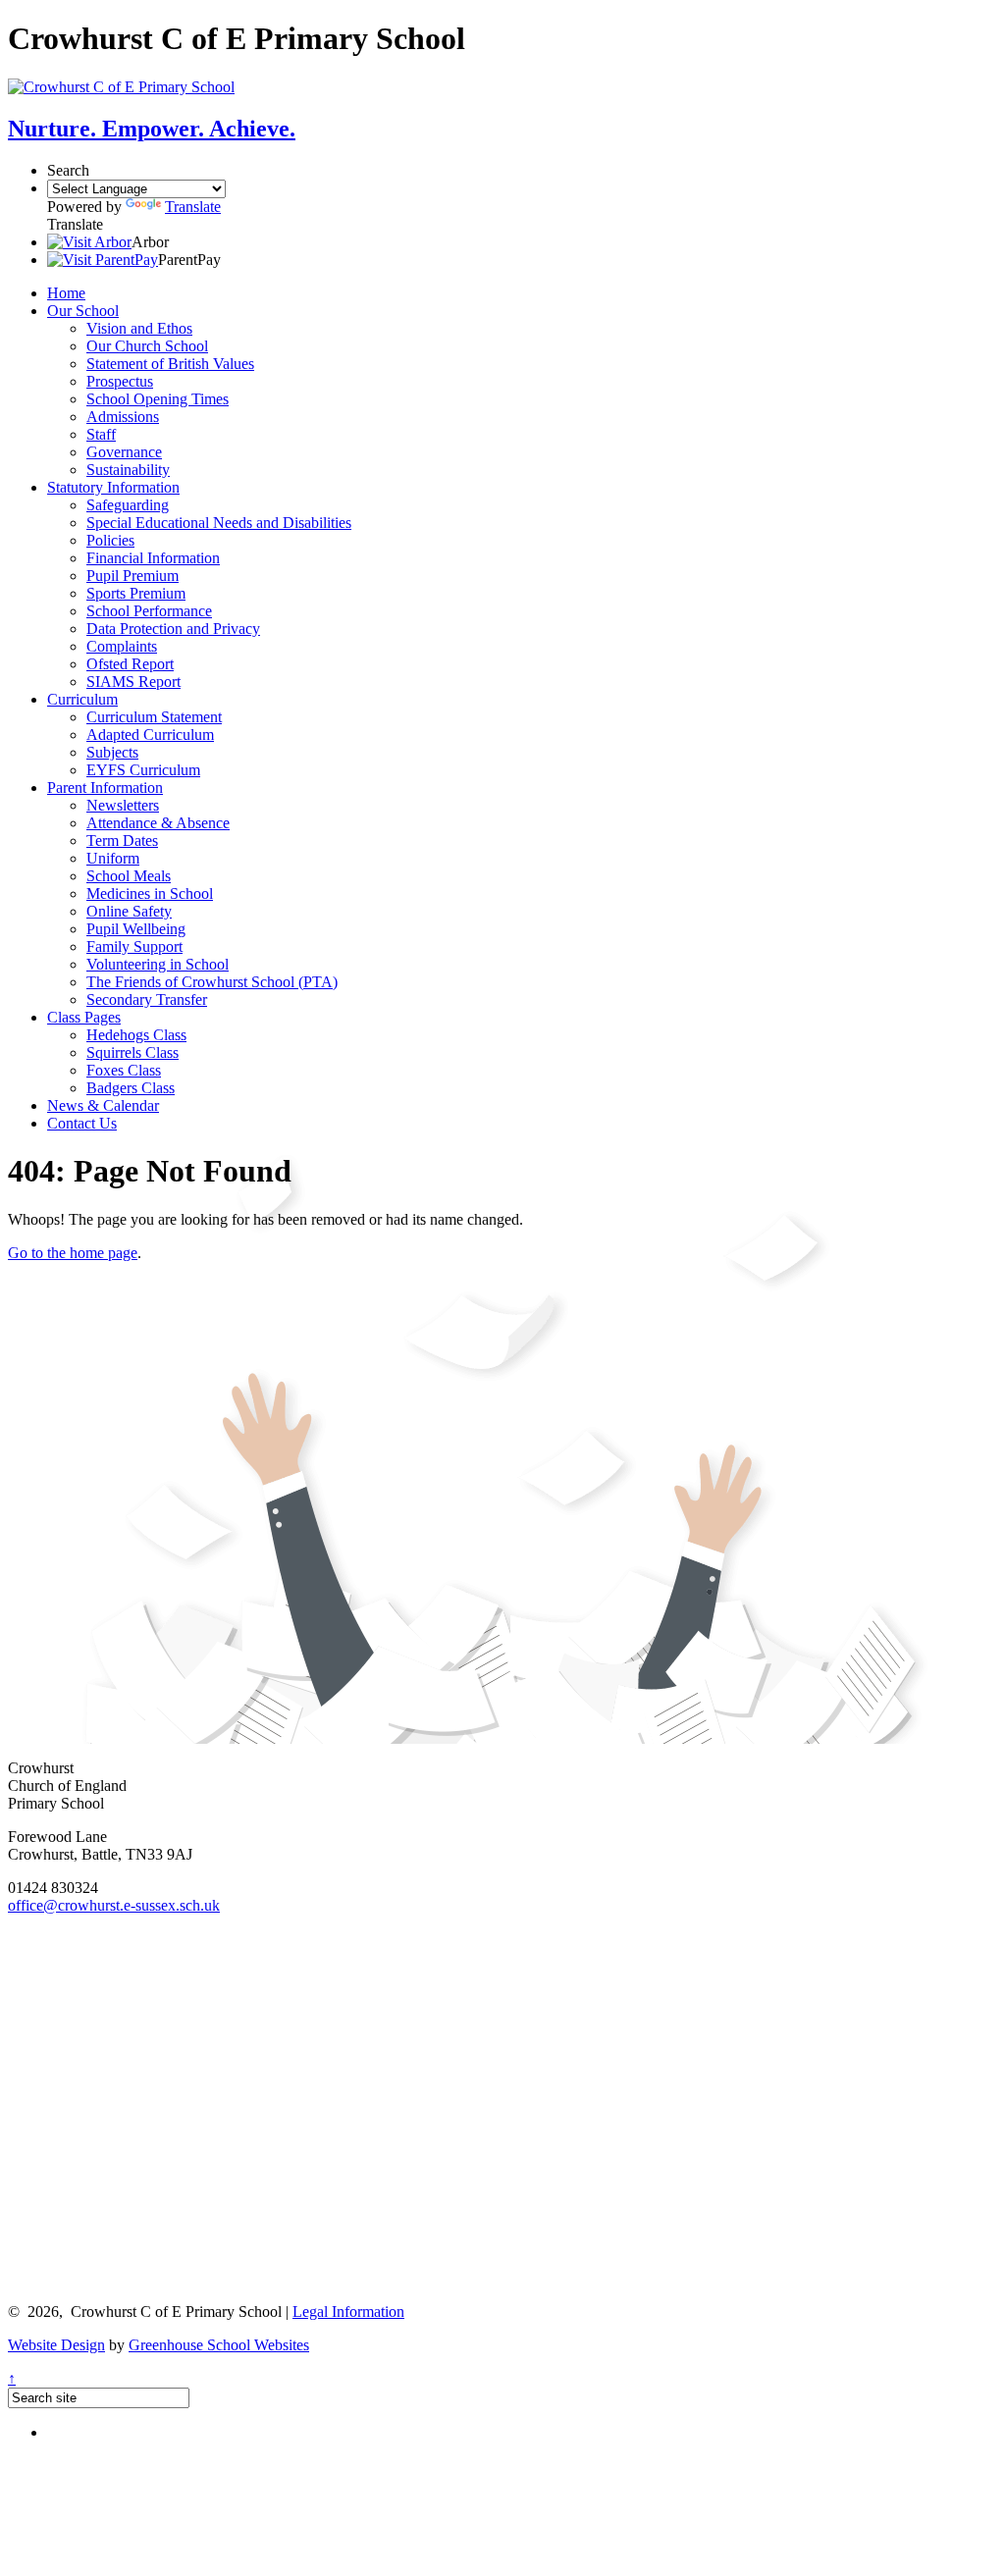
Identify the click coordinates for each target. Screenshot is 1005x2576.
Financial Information (153, 558)
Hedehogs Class (136, 1035)
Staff (101, 434)
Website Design (56, 2345)
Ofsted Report (130, 664)
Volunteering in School (158, 964)
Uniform (113, 858)
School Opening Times (158, 399)
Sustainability (128, 470)
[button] (89, 242)
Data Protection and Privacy (173, 629)
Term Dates (122, 841)
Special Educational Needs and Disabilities (219, 523)
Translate (193, 207)
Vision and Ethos (139, 328)
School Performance (149, 611)
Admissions (123, 417)
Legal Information (348, 2312)
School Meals (129, 876)
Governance (124, 452)
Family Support (134, 946)
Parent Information (105, 788)
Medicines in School (150, 894)
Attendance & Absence (158, 823)
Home (66, 293)
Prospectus (120, 381)
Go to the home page (73, 1253)
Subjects (112, 752)
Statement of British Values (170, 364)
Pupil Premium (132, 576)
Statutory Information (113, 487)
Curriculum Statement (154, 717)
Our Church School (147, 346)
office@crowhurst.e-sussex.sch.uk (114, 1905)
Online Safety (129, 911)
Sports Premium (136, 593)
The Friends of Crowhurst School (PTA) (212, 982)
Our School (83, 311)
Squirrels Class (132, 1052)
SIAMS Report (133, 682)
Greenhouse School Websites (219, 2345)
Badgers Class (131, 1088)
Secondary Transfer (147, 999)
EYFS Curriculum (143, 770)
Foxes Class (124, 1070)
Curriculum (82, 699)
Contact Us (82, 1123)
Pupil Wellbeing (136, 929)
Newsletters (123, 805)
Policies (110, 540)
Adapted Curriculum (150, 735)
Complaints (122, 646)
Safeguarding (128, 505)
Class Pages (84, 1017)
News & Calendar (103, 1105)
